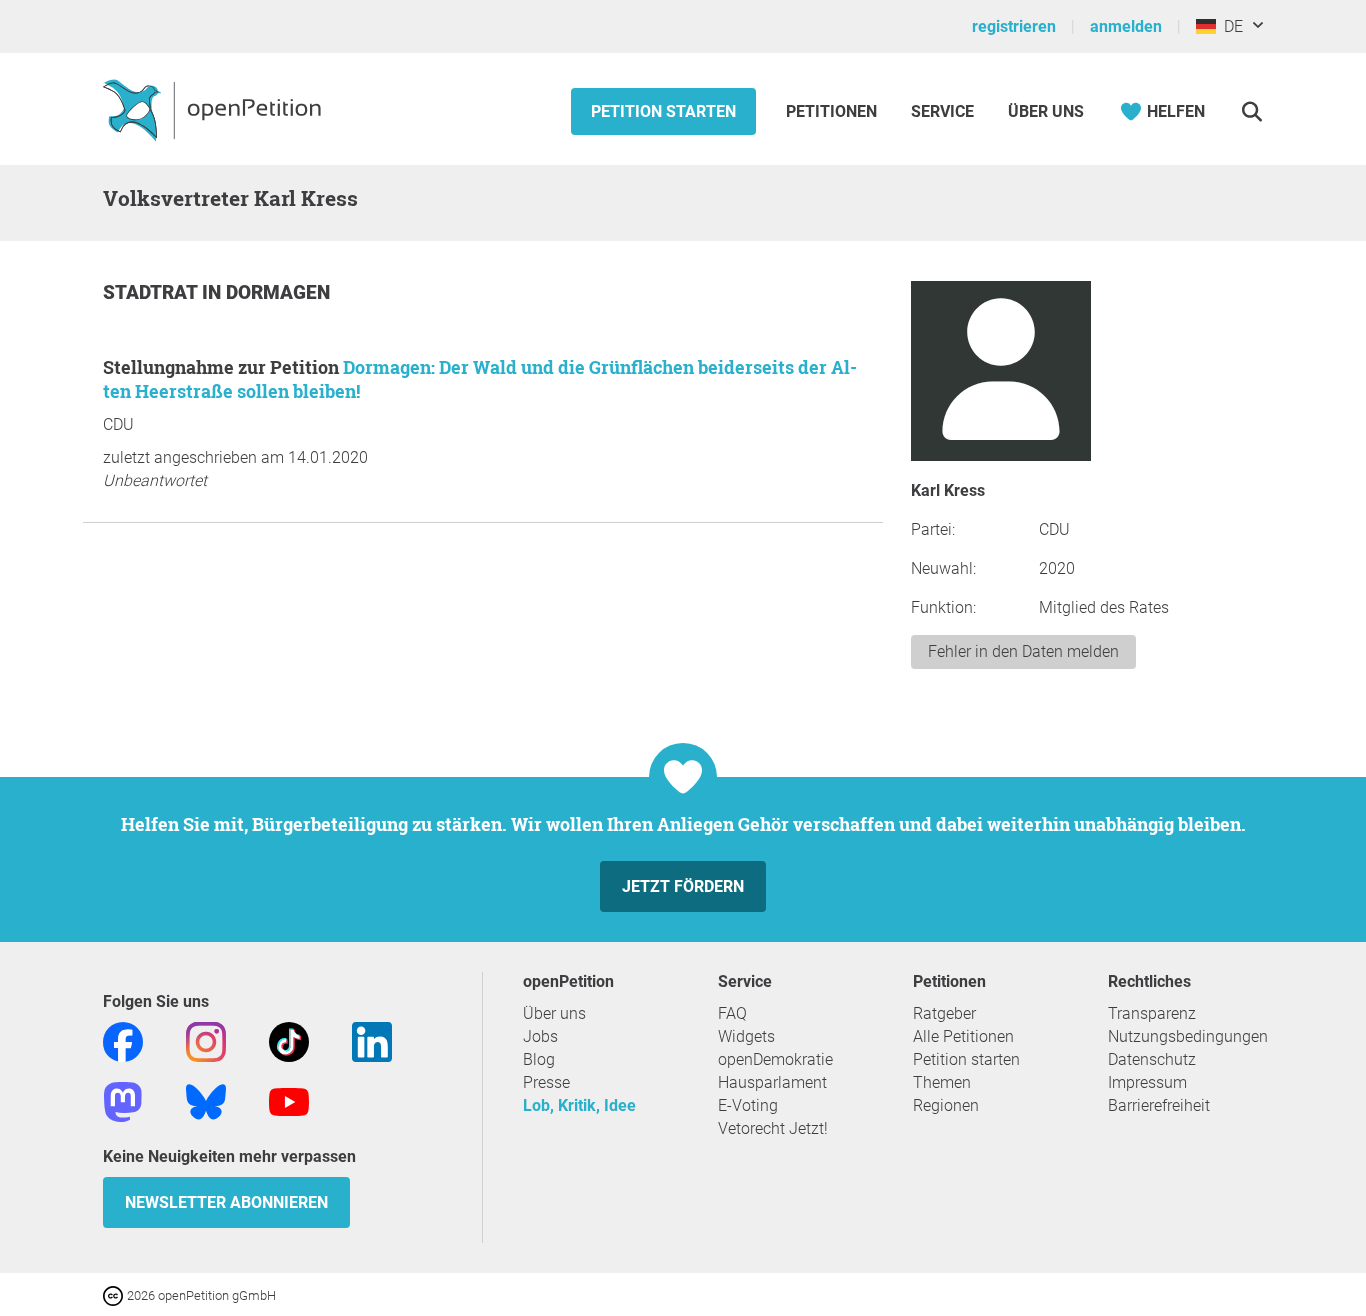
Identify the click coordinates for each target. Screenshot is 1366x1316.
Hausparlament (772, 1082)
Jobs (540, 1036)
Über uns (554, 1013)
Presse (546, 1082)
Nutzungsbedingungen (1188, 1036)
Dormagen (278, 292)
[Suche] (1251, 111)
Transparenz (1152, 1013)
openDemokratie (775, 1059)
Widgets (746, 1036)
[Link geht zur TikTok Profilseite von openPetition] (289, 1040)
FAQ (732, 1013)
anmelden (1126, 26)
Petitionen (833, 111)
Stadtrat (152, 292)
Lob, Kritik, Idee (579, 1105)
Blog (539, 1059)
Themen (942, 1082)
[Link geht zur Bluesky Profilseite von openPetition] (206, 1100)
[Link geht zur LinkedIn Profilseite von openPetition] (372, 1040)
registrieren (1014, 26)
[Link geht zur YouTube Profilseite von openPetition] (289, 1100)
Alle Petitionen (963, 1036)
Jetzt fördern (683, 886)
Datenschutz (1152, 1059)
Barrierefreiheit (1159, 1105)
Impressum (1147, 1082)
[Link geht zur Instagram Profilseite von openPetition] (206, 1040)
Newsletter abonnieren (226, 1202)
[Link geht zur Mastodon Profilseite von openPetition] (123, 1100)
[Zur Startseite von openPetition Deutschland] (214, 109)
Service (942, 111)
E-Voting (748, 1105)
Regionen (946, 1105)
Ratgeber (944, 1013)
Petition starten (663, 111)
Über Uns (1046, 111)
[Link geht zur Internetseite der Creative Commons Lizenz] (115, 1294)
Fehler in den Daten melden (1023, 651)
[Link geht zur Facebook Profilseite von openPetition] (123, 1040)
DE (1229, 26)
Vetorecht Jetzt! (773, 1128)
